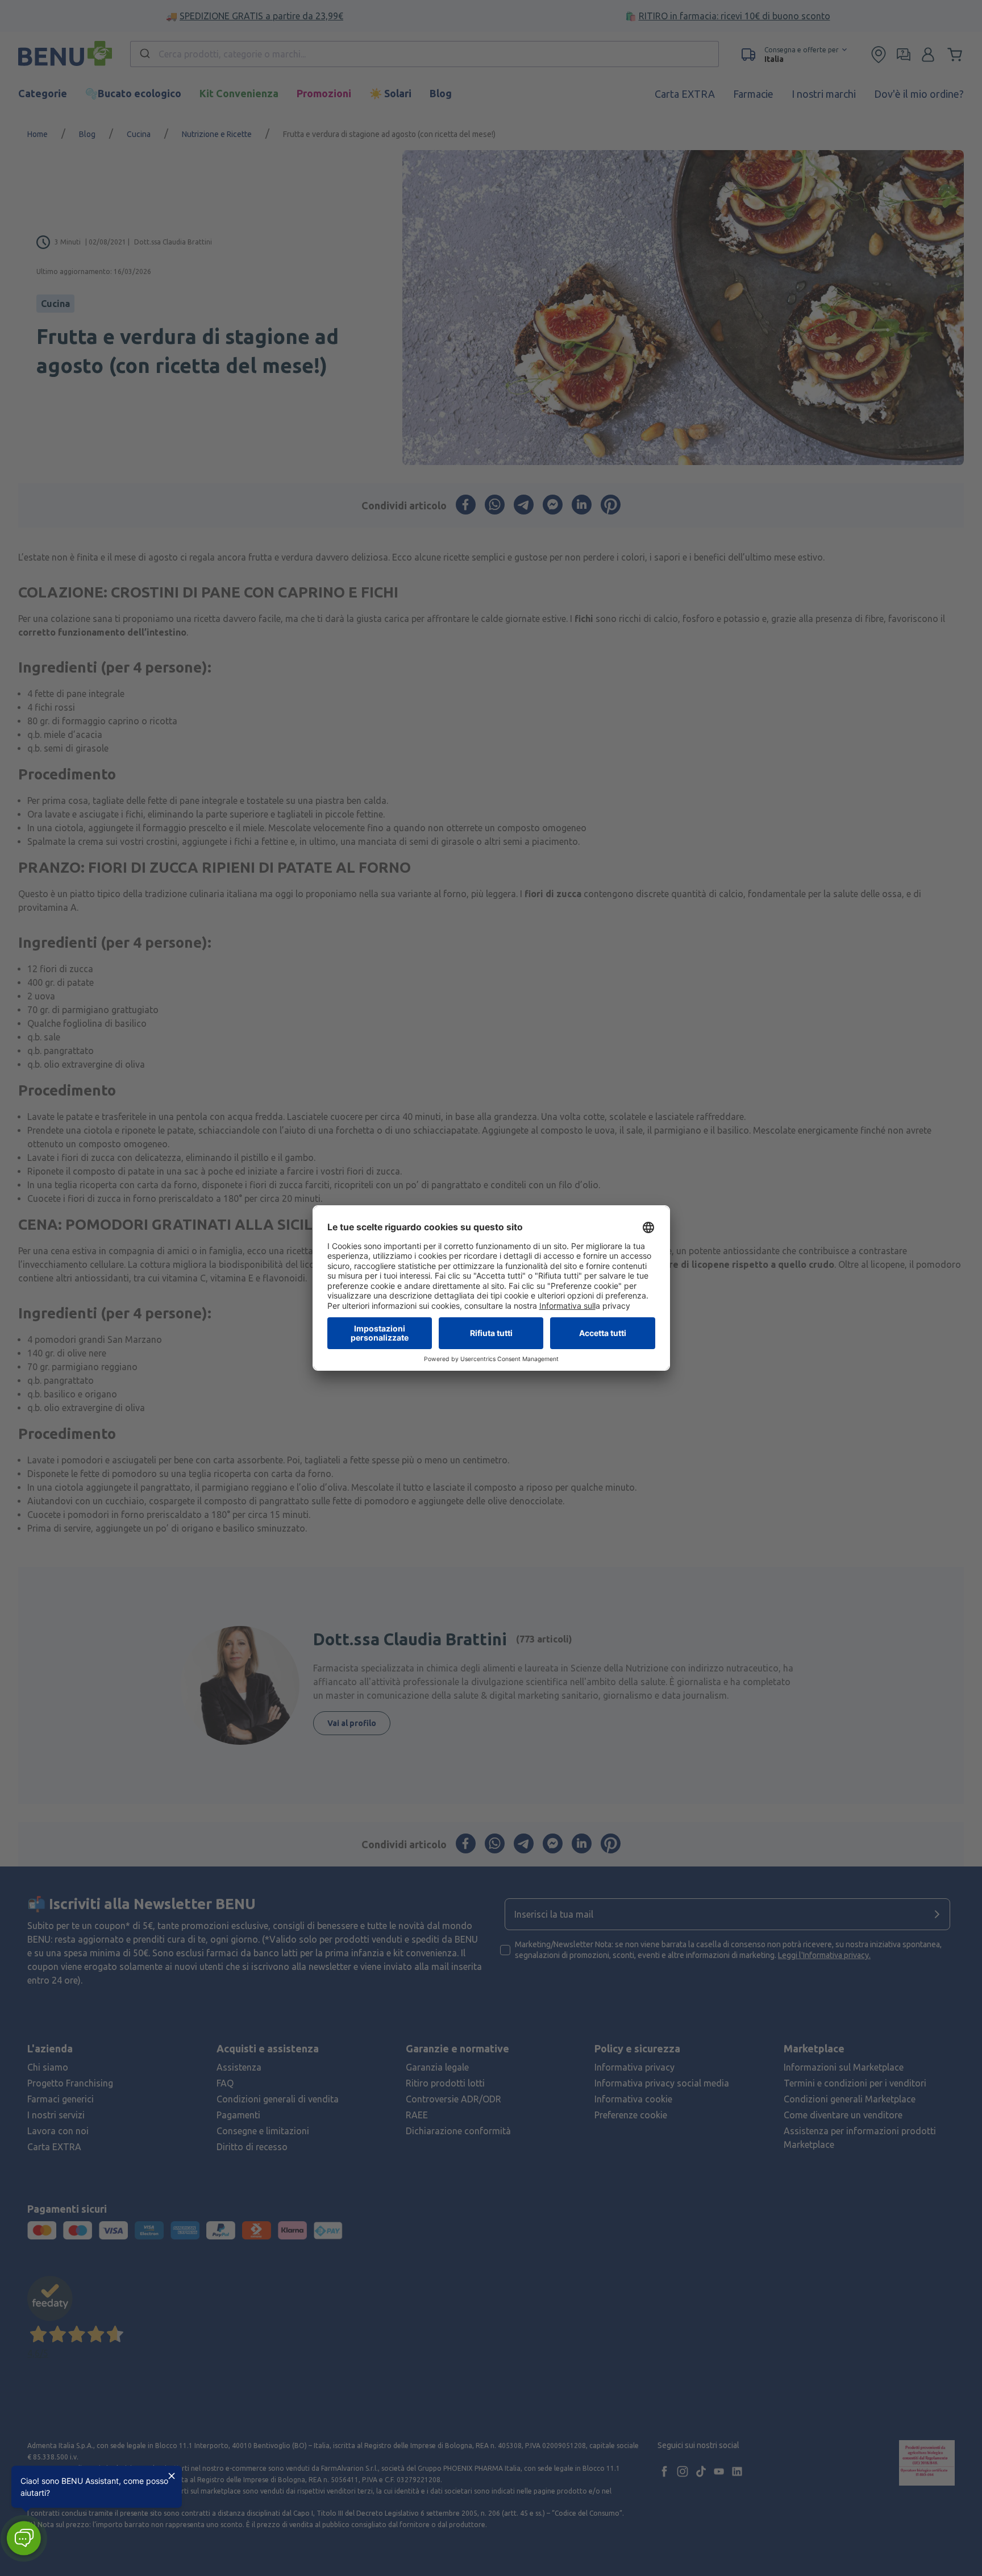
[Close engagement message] (172, 2476)
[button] (24, 2538)
